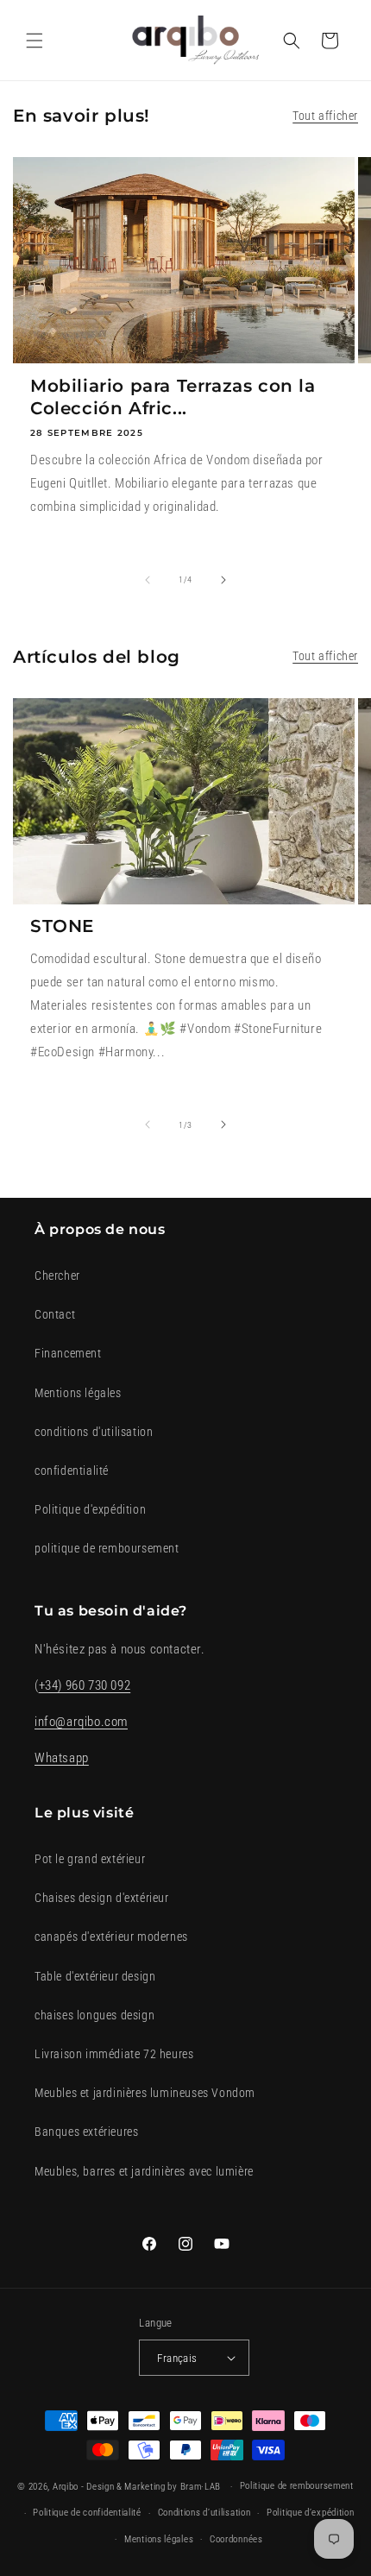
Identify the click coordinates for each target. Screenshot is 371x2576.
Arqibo (66, 2487)
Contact (55, 1314)
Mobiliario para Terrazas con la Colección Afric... (173, 397)
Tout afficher (325, 116)
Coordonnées (236, 2539)
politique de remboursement (107, 1548)
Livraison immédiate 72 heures (114, 2054)
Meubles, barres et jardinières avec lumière (144, 2171)
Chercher (57, 1275)
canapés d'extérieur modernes (111, 1937)
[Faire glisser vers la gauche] (148, 580)
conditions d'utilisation (94, 1432)
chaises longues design (94, 2015)
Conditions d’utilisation (204, 2513)
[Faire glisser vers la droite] (223, 580)
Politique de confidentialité (87, 2513)
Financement (68, 1353)
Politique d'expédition (90, 1509)
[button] (35, 41)
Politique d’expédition (310, 2513)
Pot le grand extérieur (90, 1859)
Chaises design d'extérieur (102, 1898)
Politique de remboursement (297, 2486)
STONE (62, 926)
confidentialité (72, 1471)
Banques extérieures (86, 2132)
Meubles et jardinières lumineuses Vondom (145, 2093)
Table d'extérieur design (95, 1976)
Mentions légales (78, 1393)
